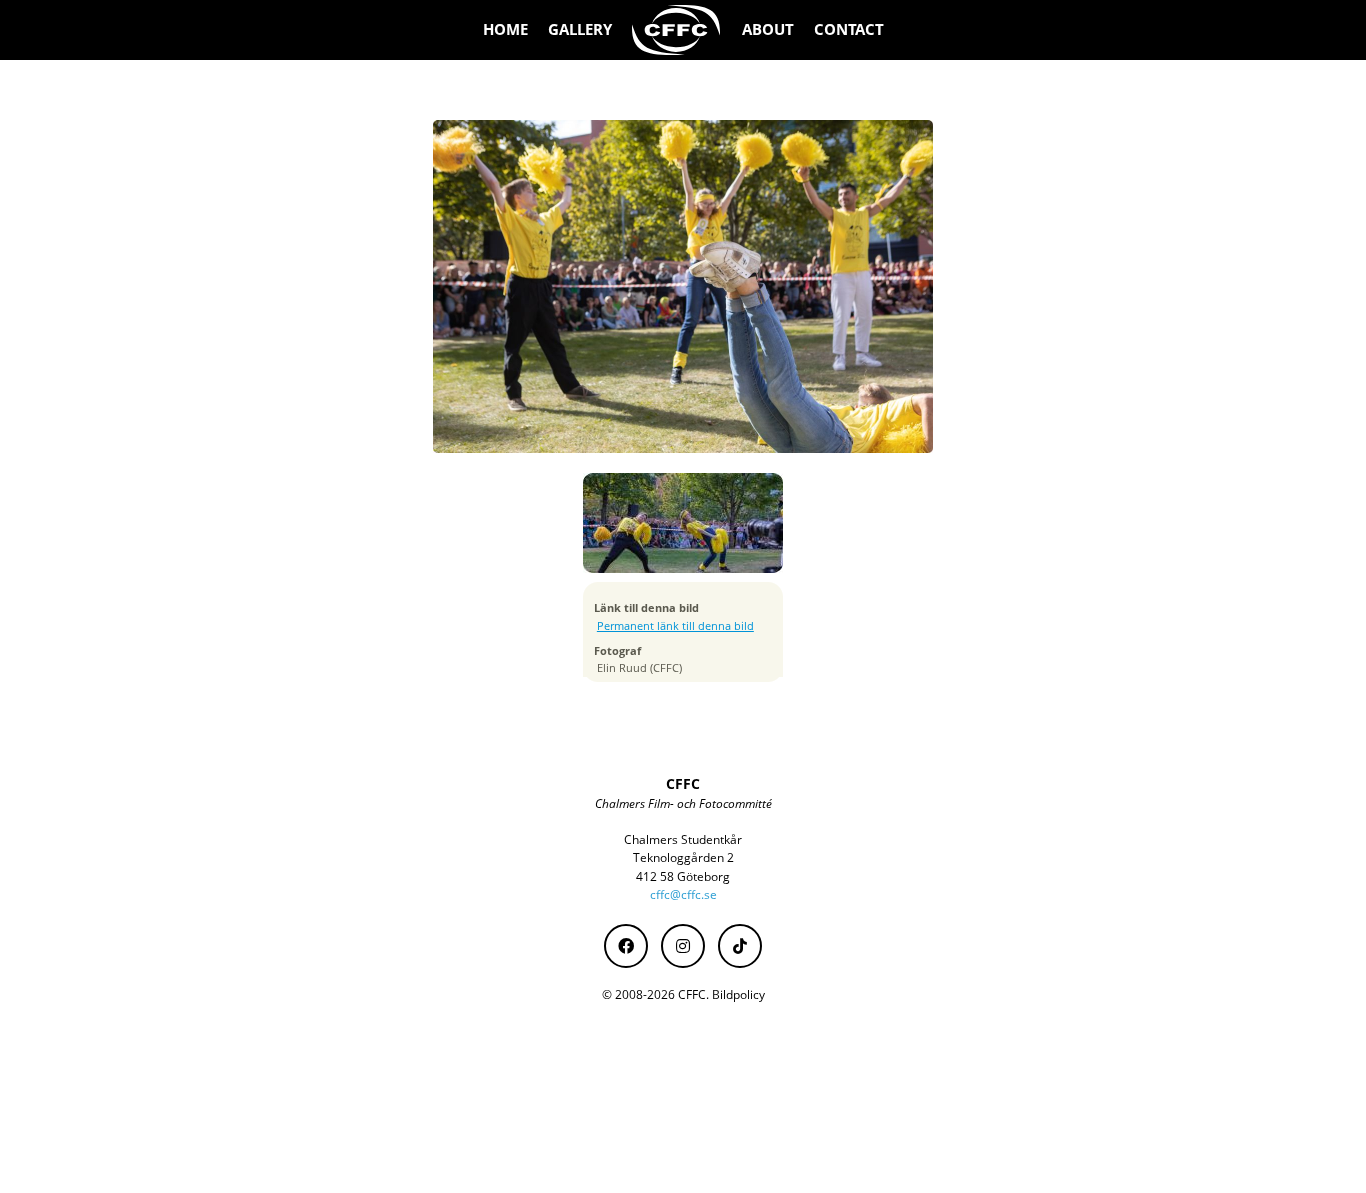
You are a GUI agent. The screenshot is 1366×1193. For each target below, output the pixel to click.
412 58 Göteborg (683, 876)
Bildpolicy (738, 994)
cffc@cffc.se (683, 894)
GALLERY (580, 29)
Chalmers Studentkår (683, 839)
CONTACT (849, 29)
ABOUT (768, 29)
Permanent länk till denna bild (675, 626)
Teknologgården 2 (683, 857)
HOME (505, 29)
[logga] (677, 30)
